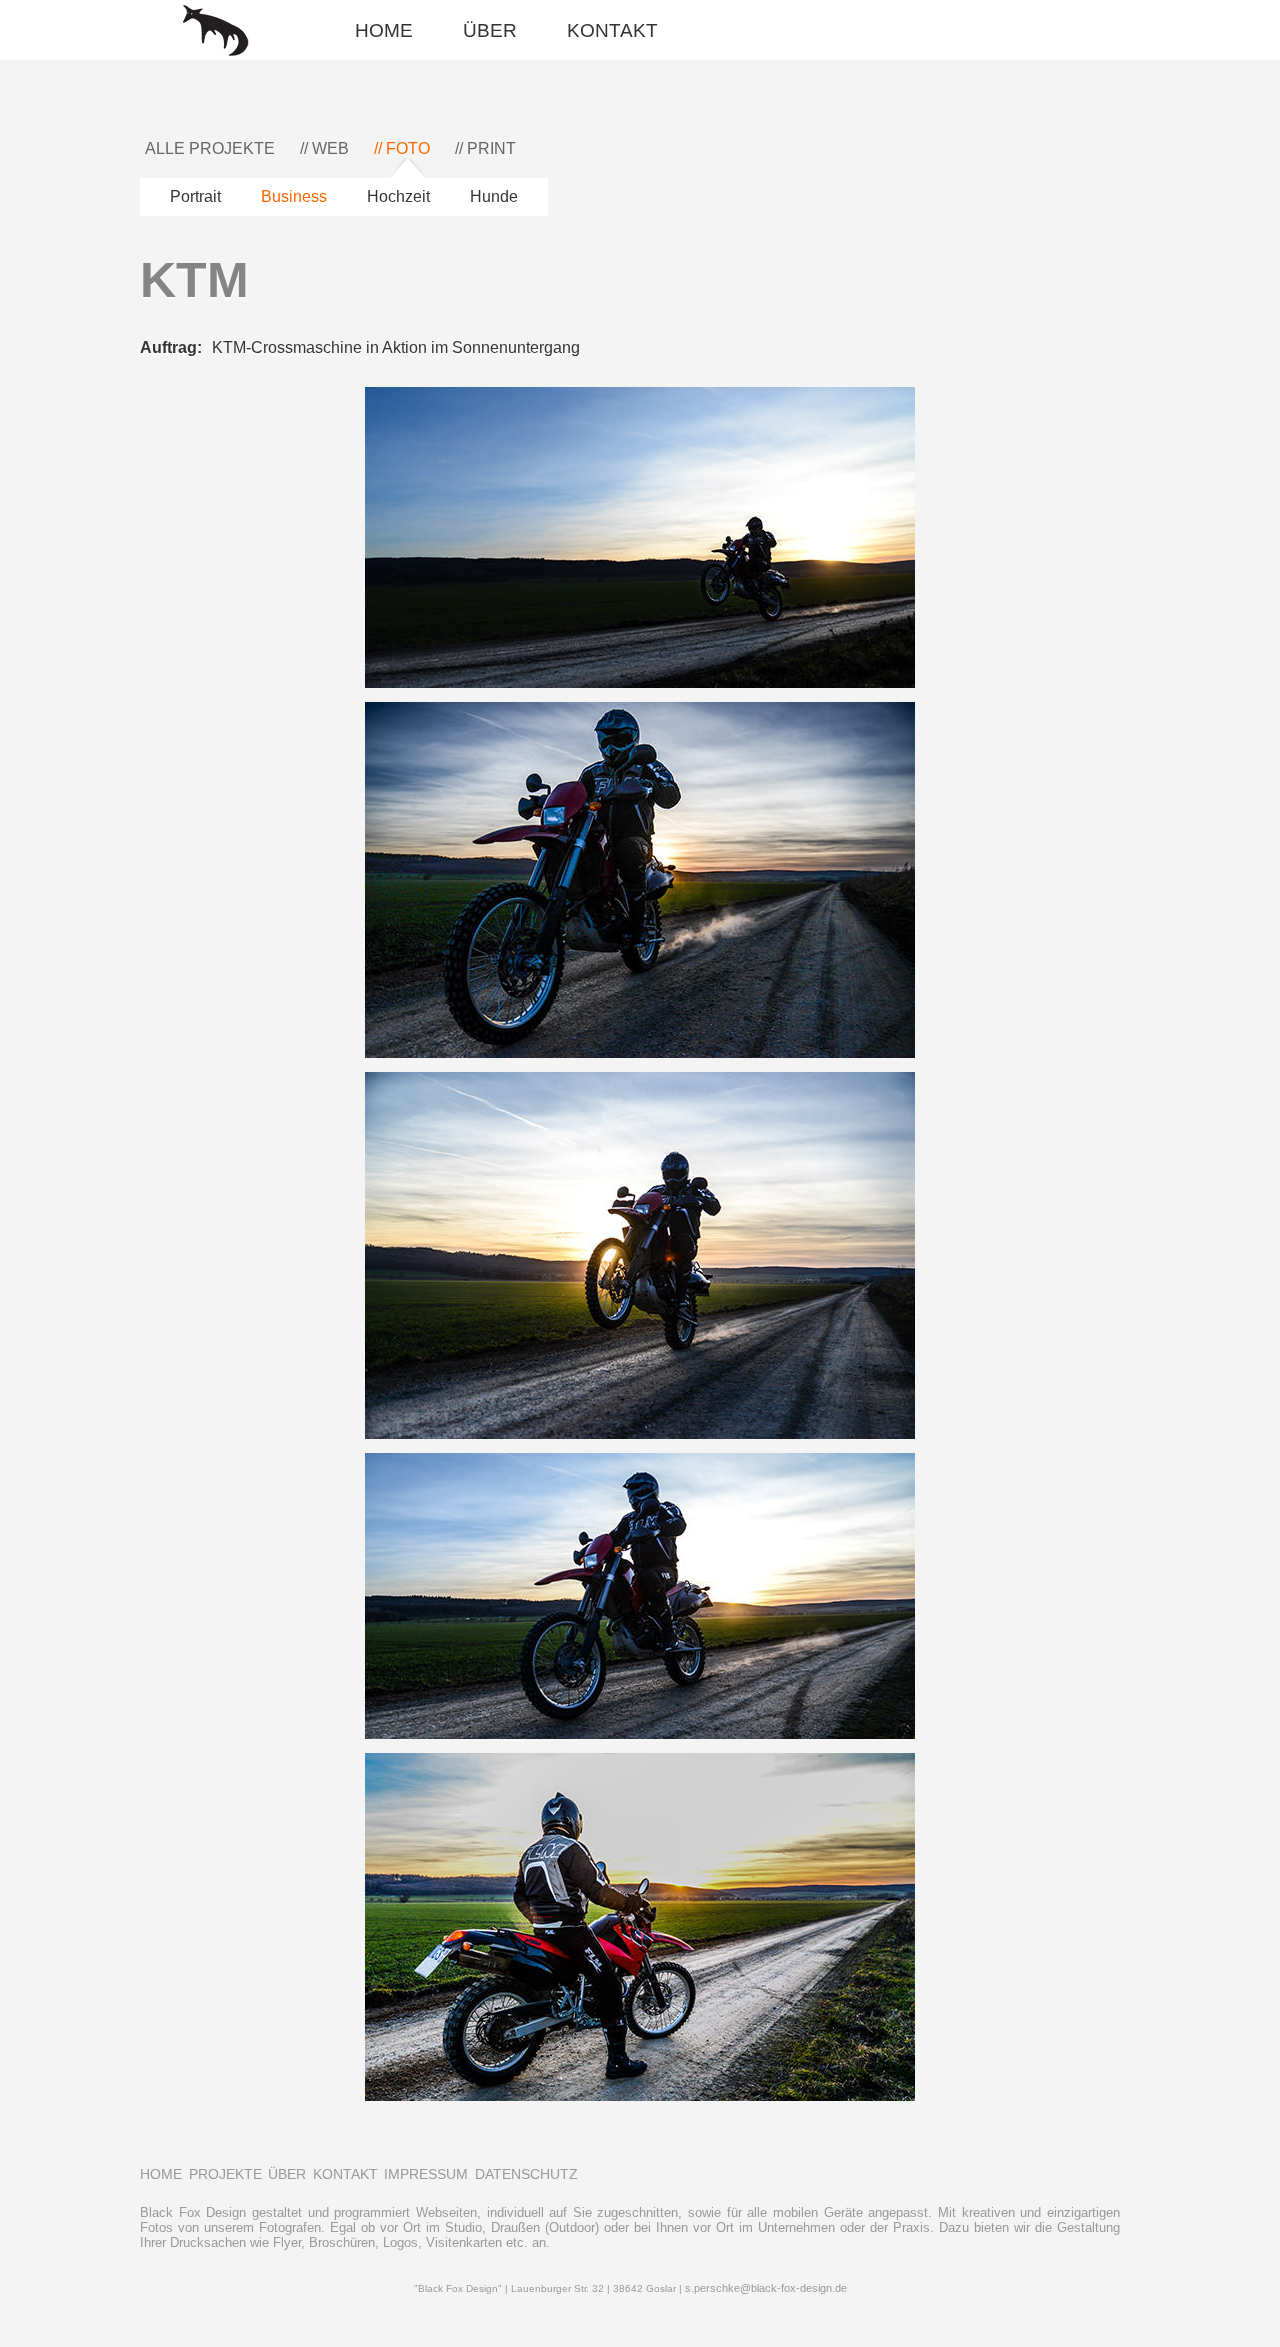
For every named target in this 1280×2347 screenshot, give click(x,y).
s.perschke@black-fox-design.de (766, 2288)
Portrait (195, 196)
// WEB (324, 148)
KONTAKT (612, 30)
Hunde (494, 196)
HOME (384, 30)
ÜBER (490, 30)
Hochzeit (398, 196)
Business (294, 196)
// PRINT (485, 148)
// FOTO (402, 148)
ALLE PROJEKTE (210, 148)
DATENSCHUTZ (526, 2174)
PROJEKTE (225, 2174)
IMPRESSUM (426, 2174)
